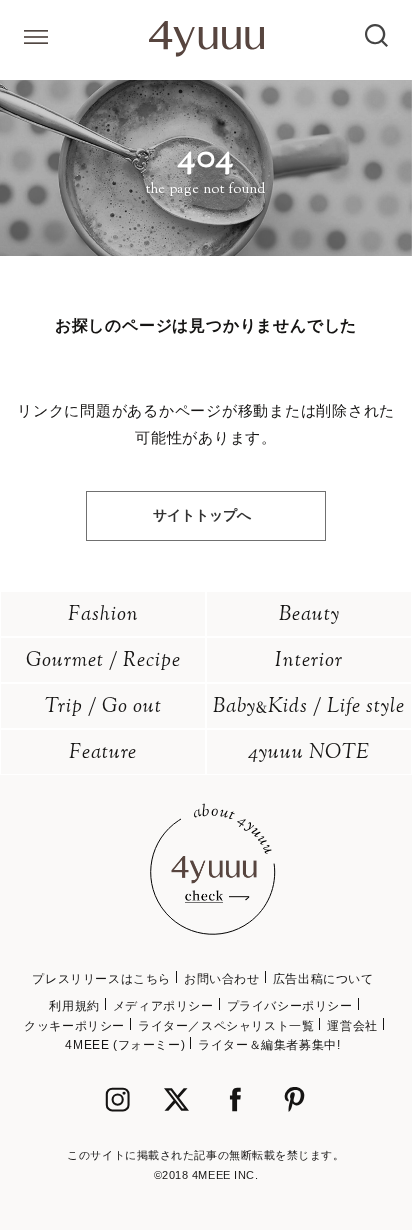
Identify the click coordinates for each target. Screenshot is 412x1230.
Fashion (103, 615)
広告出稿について (323, 979)
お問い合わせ (222, 979)
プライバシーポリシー (290, 1006)
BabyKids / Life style (309, 707)
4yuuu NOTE (309, 753)
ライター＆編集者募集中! (269, 1045)
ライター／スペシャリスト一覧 (226, 1026)
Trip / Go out (103, 707)
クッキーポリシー (74, 1026)
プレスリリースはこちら (101, 979)
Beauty (309, 615)
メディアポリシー (163, 1006)
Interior (309, 661)
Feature (103, 753)
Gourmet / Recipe (103, 661)
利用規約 (74, 1006)
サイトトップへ (202, 515)
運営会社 (352, 1026)
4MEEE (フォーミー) (125, 1045)
